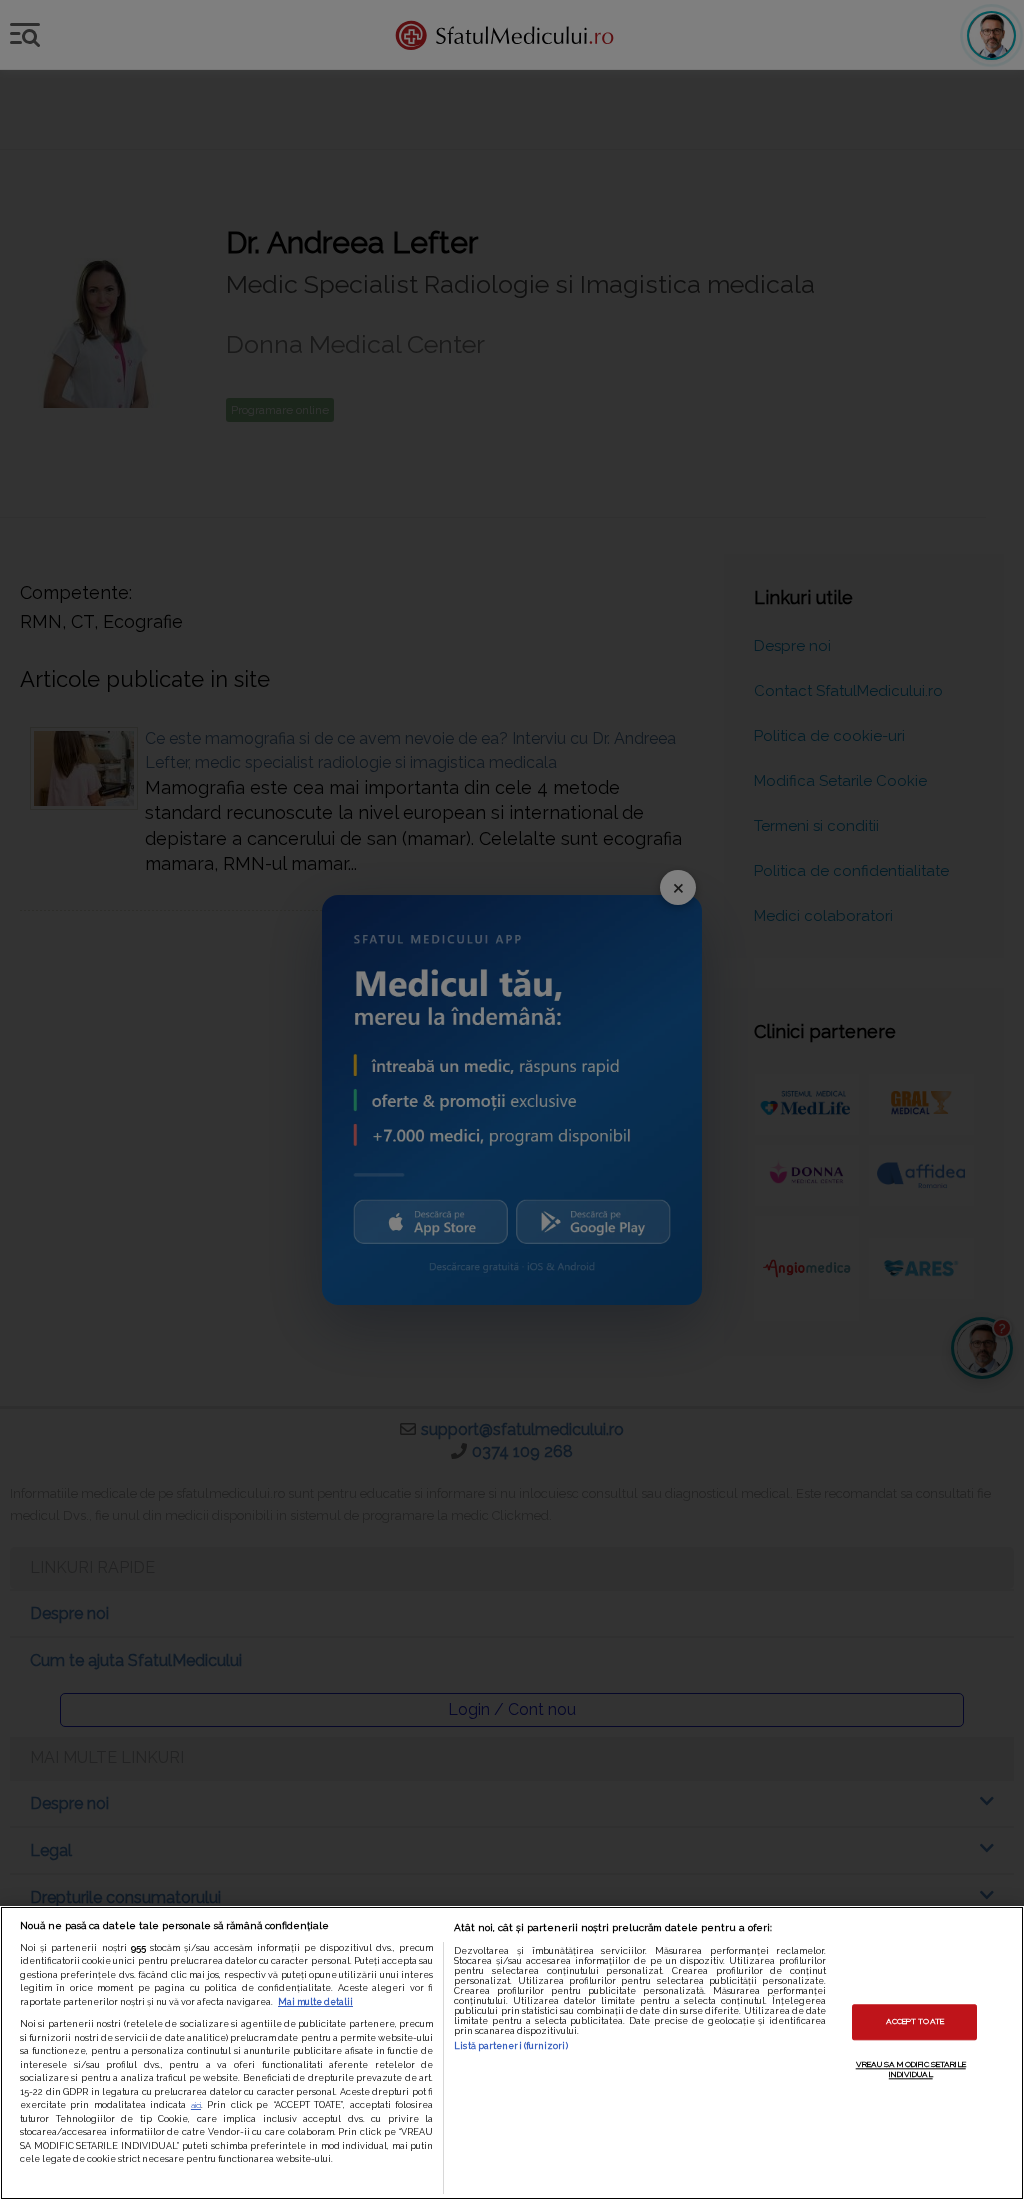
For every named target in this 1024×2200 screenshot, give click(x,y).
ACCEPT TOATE (915, 2021)
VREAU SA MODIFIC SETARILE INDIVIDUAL (911, 2069)
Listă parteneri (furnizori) (510, 2046)
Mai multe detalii (315, 2002)
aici (196, 2105)
